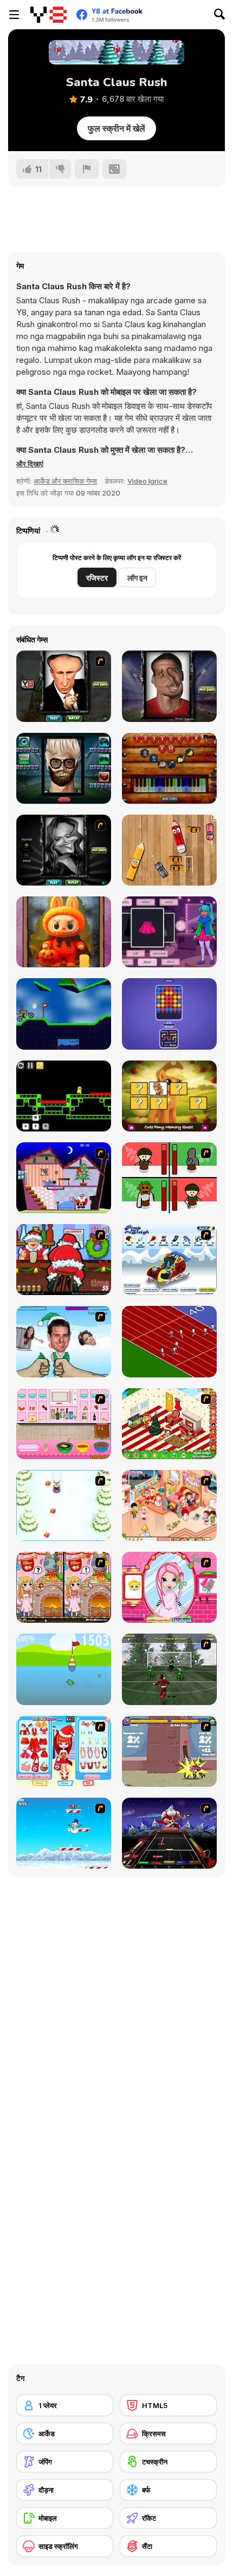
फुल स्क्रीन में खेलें (116, 128)
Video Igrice (147, 481)
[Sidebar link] (14, 15)
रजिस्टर (97, 578)
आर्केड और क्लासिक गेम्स (65, 481)
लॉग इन (137, 578)
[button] (30, 464)
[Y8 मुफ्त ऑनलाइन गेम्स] (48, 15)
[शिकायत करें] (87, 169)
